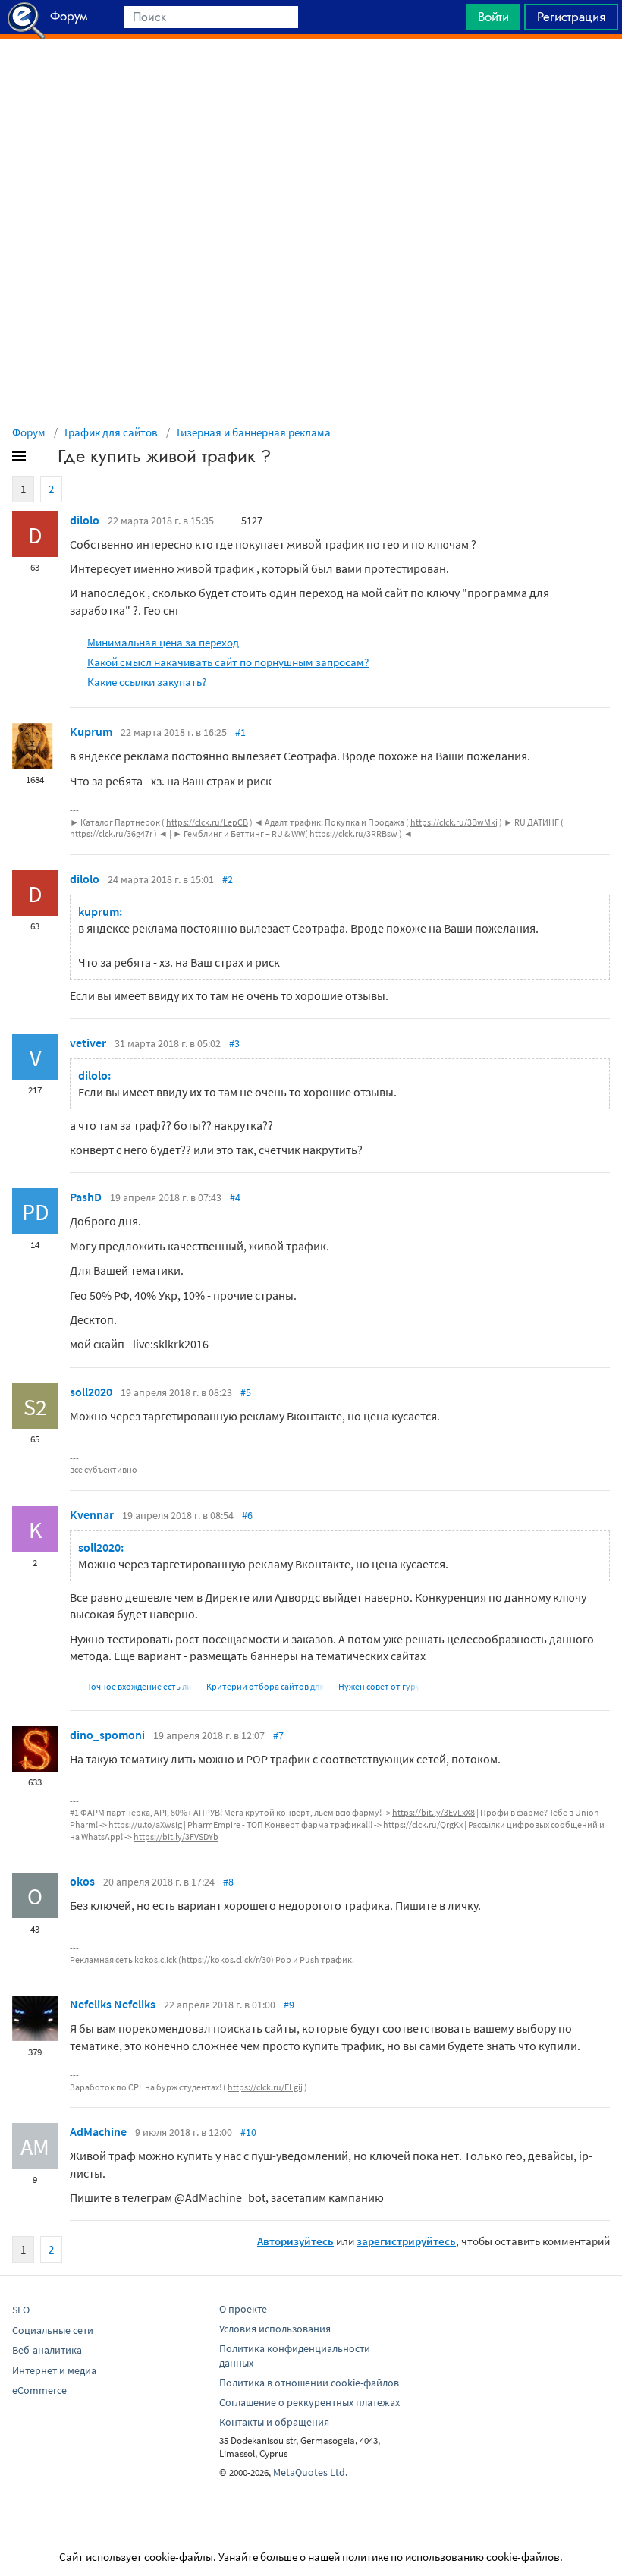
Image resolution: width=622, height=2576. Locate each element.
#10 (248, 2132)
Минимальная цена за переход (163, 642)
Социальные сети (53, 2330)
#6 (247, 1515)
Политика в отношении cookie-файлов (309, 2383)
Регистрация (571, 17)
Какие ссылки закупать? (147, 682)
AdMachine (98, 2131)
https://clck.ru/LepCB (207, 822)
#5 (246, 1392)
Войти (493, 17)
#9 (289, 2005)
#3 (234, 1043)
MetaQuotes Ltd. (310, 2472)
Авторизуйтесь (295, 2241)
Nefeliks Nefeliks (113, 2004)
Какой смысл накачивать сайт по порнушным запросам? (228, 662)
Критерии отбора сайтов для (265, 1686)
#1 (240, 732)
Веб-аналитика (47, 2350)
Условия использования (275, 2329)
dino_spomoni (107, 1735)
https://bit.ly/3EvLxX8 (434, 1812)
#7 (278, 1735)
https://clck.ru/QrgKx (423, 1824)
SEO (21, 2310)
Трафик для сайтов (110, 432)
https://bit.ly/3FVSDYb (176, 1837)
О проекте (243, 2309)
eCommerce (39, 2390)
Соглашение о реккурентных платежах (309, 2402)
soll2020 (91, 1392)
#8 (228, 1882)
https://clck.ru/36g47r (111, 834)
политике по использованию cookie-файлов (451, 2557)
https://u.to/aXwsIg (145, 1824)
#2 (228, 879)
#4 (235, 1197)
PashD (86, 1197)
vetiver (88, 1043)
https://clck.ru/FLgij (265, 2087)
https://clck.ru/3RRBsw (353, 834)
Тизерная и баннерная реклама (253, 432)
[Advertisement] (311, 77)
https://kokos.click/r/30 (226, 1960)
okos (82, 1881)
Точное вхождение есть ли (140, 1686)
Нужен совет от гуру (379, 1686)
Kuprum (91, 731)
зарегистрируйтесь (406, 2241)
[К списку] (44, 459)
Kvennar (92, 1514)
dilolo (85, 520)
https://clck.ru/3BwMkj (454, 822)
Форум (29, 432)
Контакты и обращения (274, 2422)
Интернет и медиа (54, 2370)
